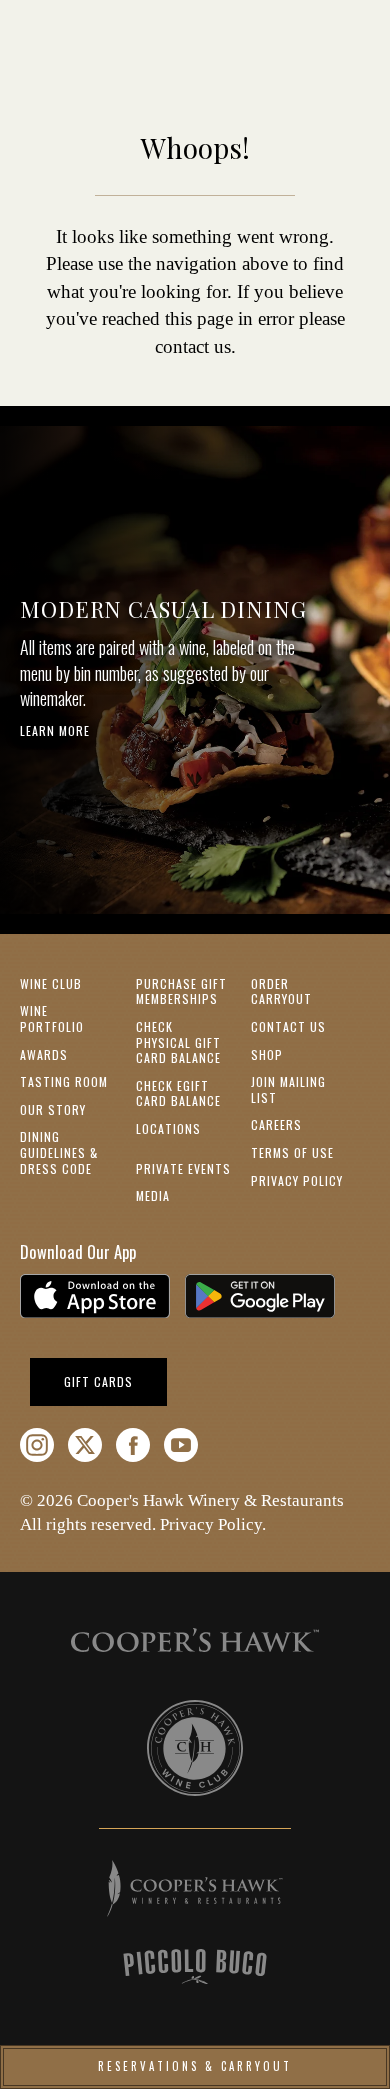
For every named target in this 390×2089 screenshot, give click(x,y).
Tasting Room (64, 1081)
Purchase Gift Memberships (181, 991)
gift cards (115, 1381)
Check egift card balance (178, 1093)
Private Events (183, 1168)
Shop (267, 1054)
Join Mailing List (288, 1089)
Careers (276, 1124)
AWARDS (44, 1054)
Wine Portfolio (52, 1018)
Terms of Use (292, 1152)
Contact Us (288, 1026)
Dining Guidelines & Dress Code (59, 1152)
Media (153, 1195)
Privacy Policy (297, 1180)
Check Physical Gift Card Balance (178, 1042)
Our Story (53, 1109)
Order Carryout (281, 991)
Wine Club (51, 983)
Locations (168, 1128)
